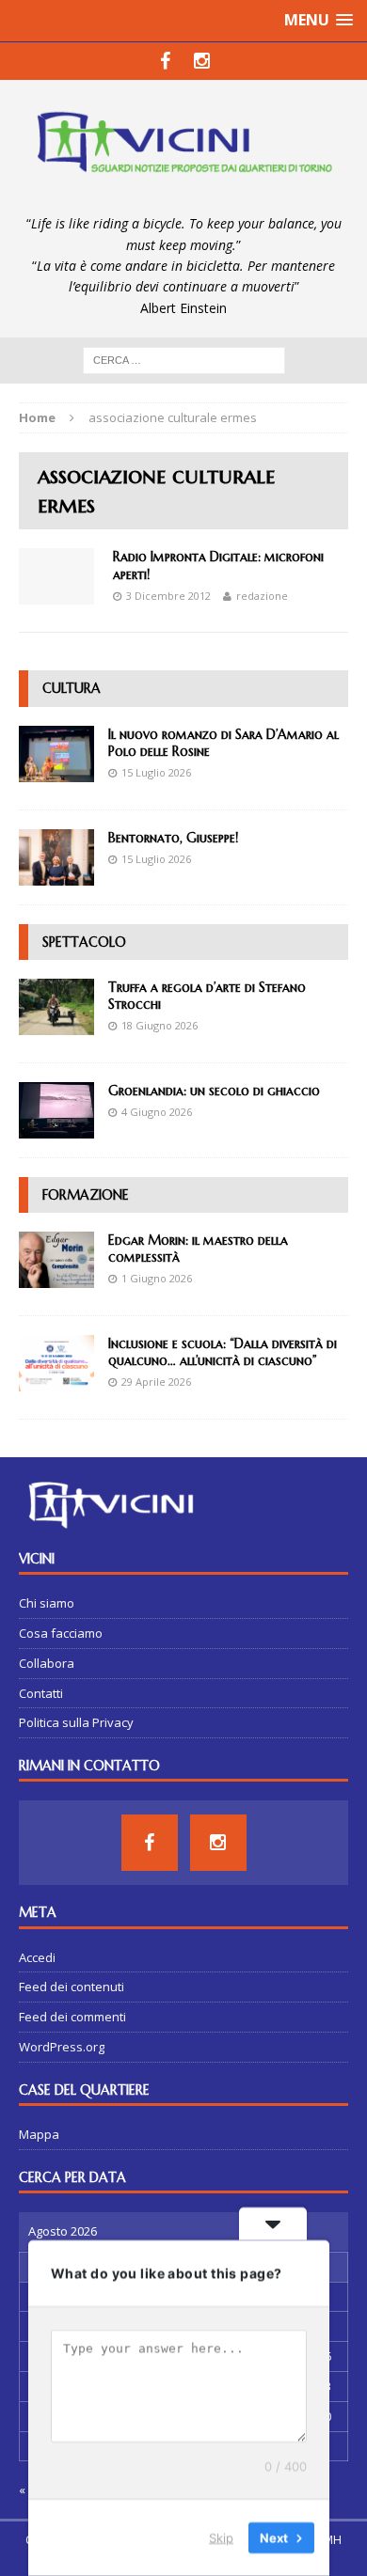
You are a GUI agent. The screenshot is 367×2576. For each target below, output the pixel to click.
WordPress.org (62, 2047)
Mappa (39, 2134)
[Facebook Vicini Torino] (165, 61)
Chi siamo (47, 1603)
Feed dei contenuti (72, 1987)
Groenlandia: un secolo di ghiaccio (214, 1091)
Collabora (47, 1663)
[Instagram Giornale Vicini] (202, 61)
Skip (221, 2537)
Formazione (86, 1195)
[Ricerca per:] (184, 359)
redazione (262, 596)
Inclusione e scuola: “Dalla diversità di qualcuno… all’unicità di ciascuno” (223, 1352)
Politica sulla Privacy (76, 1722)
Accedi (37, 1957)
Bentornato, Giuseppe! (173, 838)
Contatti (41, 1693)
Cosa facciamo (61, 1633)
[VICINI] (183, 147)
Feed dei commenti (72, 2017)
